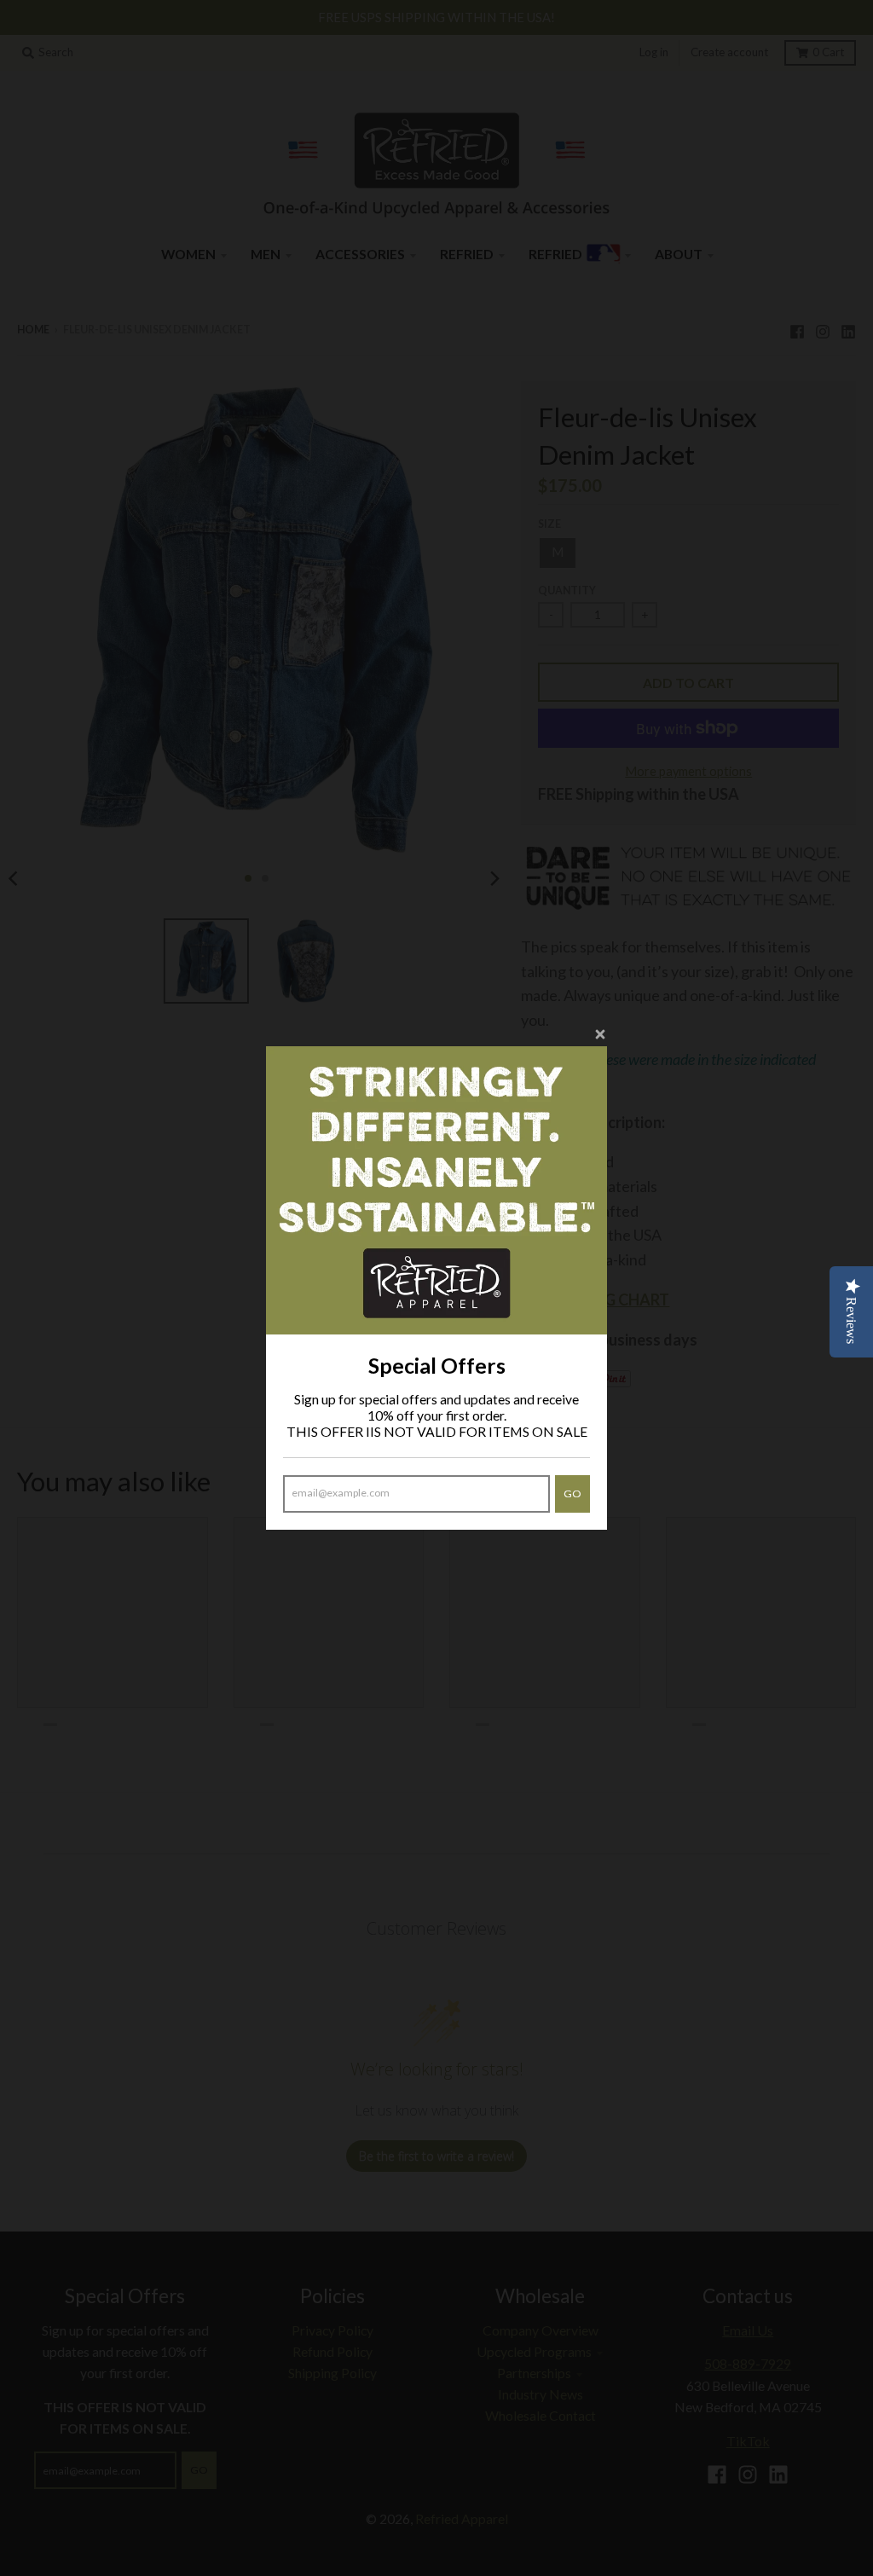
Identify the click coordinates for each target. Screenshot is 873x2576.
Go (572, 1494)
